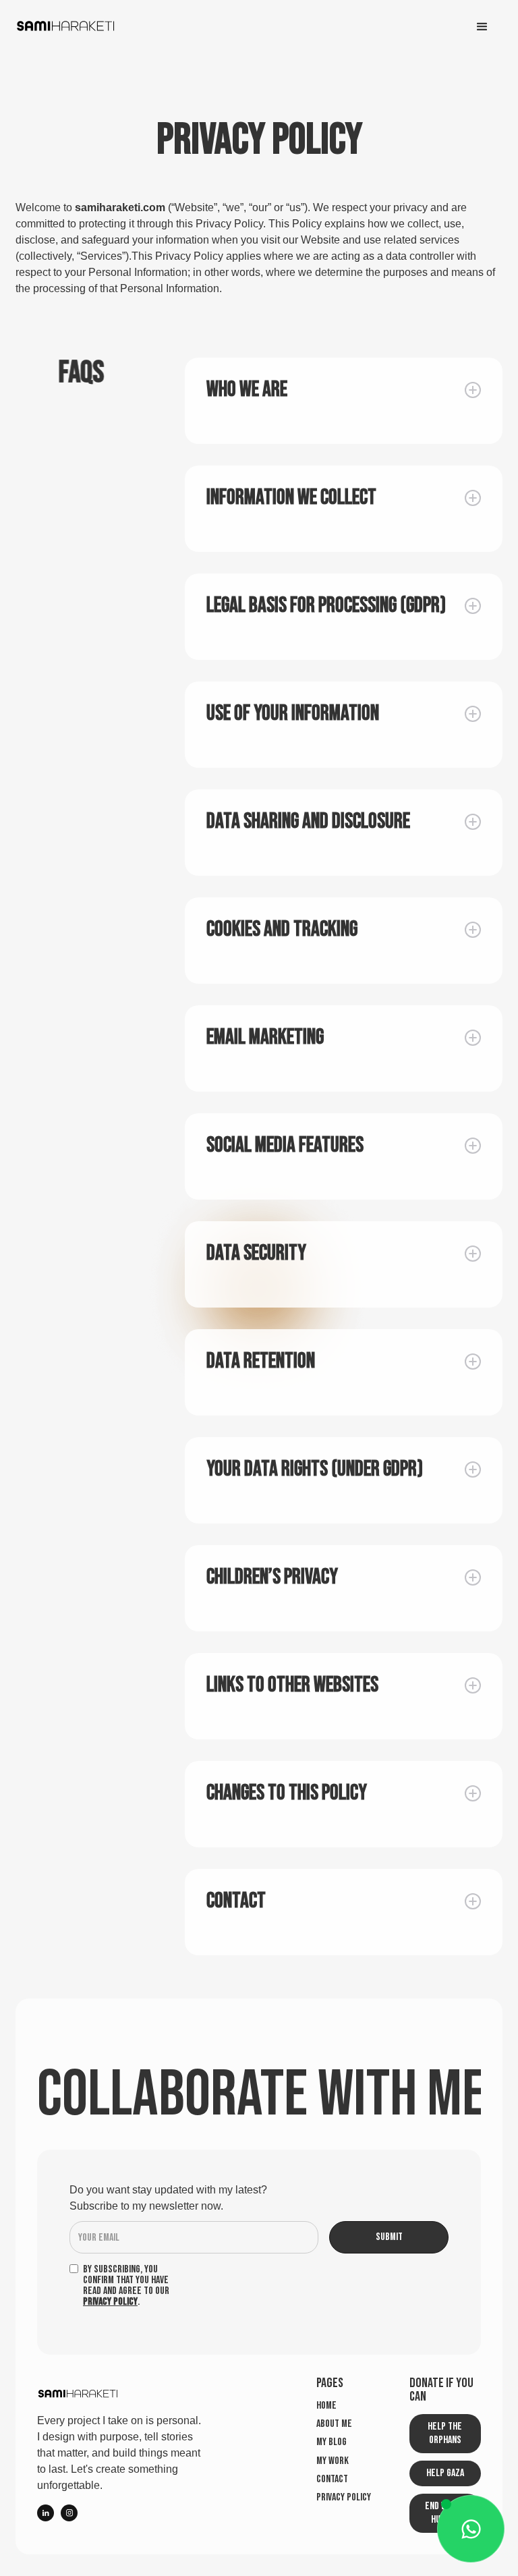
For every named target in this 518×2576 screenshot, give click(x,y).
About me (334, 2424)
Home (326, 2406)
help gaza (445, 2473)
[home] (66, 27)
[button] (482, 27)
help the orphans (445, 2433)
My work (333, 2461)
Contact (332, 2480)
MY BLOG (332, 2442)
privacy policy (344, 2498)
